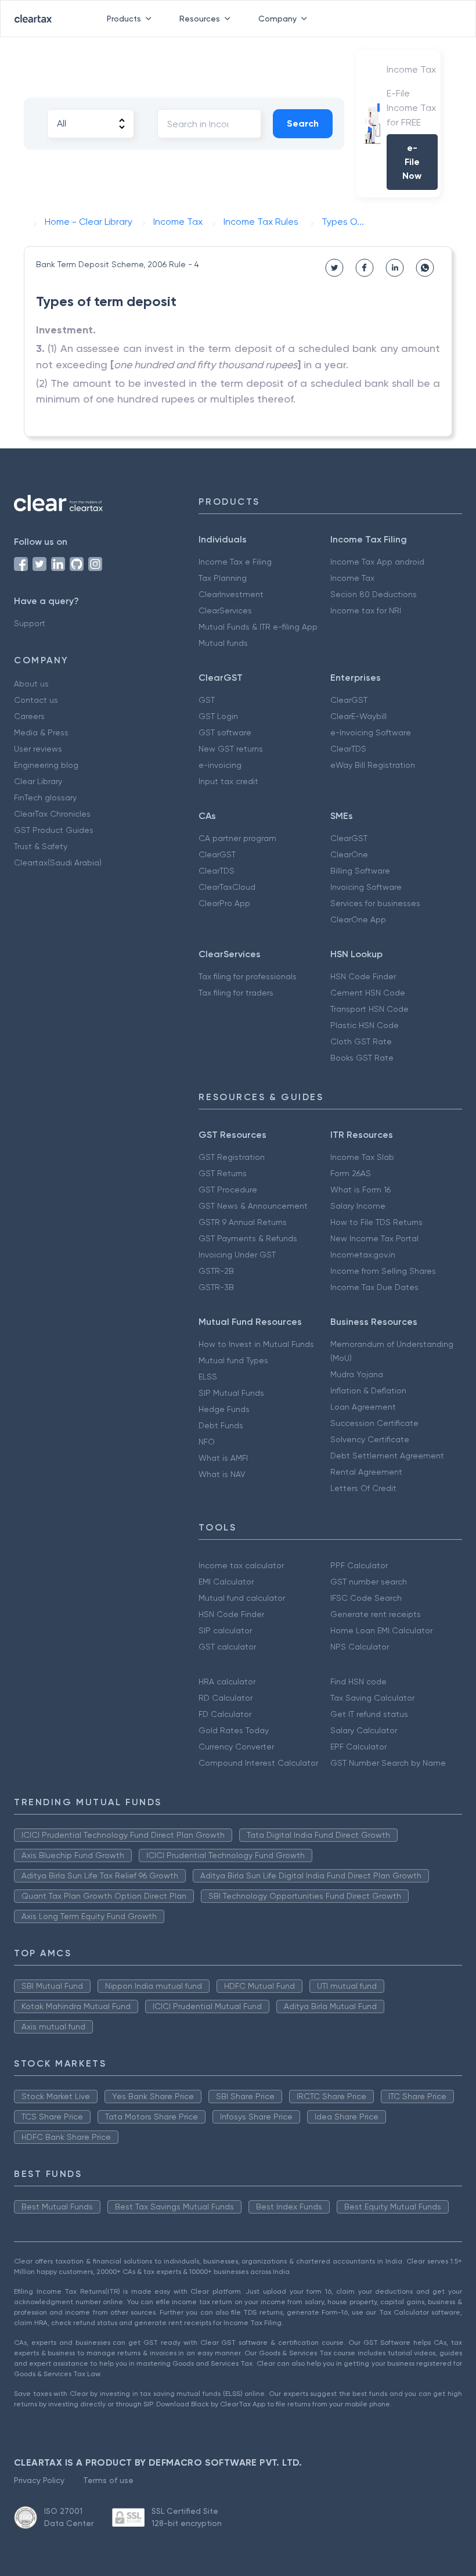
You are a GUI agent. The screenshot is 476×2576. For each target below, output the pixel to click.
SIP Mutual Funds (231, 1393)
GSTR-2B (216, 1271)
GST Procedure (228, 1190)
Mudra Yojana (357, 1374)
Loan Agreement (363, 1407)
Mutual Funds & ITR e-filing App (258, 627)
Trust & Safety (41, 846)
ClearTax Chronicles (52, 814)
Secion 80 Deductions (374, 594)
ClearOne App (358, 919)
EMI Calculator (226, 1582)
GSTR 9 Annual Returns (243, 1222)
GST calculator (227, 1647)
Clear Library (38, 781)
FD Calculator (225, 1714)
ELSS (208, 1377)
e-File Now (412, 162)
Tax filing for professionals (248, 976)
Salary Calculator (364, 1730)
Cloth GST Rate (361, 1041)
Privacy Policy (39, 2480)
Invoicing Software (366, 887)
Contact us (36, 700)
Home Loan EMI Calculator (381, 1630)
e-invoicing (220, 765)
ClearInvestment (231, 594)
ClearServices (225, 610)
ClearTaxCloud (227, 887)
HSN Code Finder (363, 976)
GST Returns (223, 1173)
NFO (207, 1442)
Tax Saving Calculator (372, 1698)
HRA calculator (227, 1682)
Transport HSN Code (369, 1009)
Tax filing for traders (236, 993)
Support (30, 623)
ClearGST (349, 700)
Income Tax (352, 578)
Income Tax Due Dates (374, 1287)
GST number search (369, 1582)
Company (277, 19)
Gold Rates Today (234, 1730)
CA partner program (237, 838)
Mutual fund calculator (242, 1598)
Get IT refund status (369, 1714)
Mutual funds (223, 643)
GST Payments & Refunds (248, 1238)
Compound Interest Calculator (258, 1763)
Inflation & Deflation (368, 1391)
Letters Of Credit (363, 1488)
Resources (200, 19)
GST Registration (232, 1157)
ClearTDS (348, 749)
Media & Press (41, 732)
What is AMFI (223, 1458)
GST (207, 700)
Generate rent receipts (376, 1614)
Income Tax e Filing (235, 562)
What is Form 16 (360, 1190)
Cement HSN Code (368, 993)
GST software (225, 732)
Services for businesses (375, 903)
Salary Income (358, 1206)
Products (124, 19)
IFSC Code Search (366, 1598)
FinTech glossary (45, 797)
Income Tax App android (377, 562)
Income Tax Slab (362, 1157)
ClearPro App (224, 903)
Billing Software (360, 871)
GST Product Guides (54, 830)
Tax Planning (223, 578)
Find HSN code (358, 1682)
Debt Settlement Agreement (387, 1456)
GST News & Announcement (253, 1206)
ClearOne (349, 854)
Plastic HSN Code (365, 1025)
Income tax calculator (241, 1565)
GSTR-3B (216, 1287)
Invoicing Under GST (237, 1255)
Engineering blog (46, 765)
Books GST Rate (362, 1058)
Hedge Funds (224, 1409)
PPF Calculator (359, 1565)
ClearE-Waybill (358, 716)
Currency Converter (236, 1747)
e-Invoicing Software (371, 732)
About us (31, 684)
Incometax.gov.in (363, 1255)
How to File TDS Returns (376, 1222)
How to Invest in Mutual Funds (256, 1344)
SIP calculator (225, 1630)
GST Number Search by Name (388, 1763)
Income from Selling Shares (383, 1271)
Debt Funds (221, 1425)
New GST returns (231, 749)
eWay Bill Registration (373, 765)
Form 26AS (351, 1173)
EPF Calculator (358, 1747)
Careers (29, 716)
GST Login (218, 716)
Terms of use (108, 2480)
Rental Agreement (366, 1472)
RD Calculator (226, 1698)
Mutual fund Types (233, 1360)
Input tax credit (228, 781)
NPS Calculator (360, 1647)
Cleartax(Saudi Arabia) (58, 863)
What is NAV (222, 1474)
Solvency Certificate (370, 1439)
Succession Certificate (374, 1423)
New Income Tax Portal (374, 1238)
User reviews (38, 749)
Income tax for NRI (366, 610)
